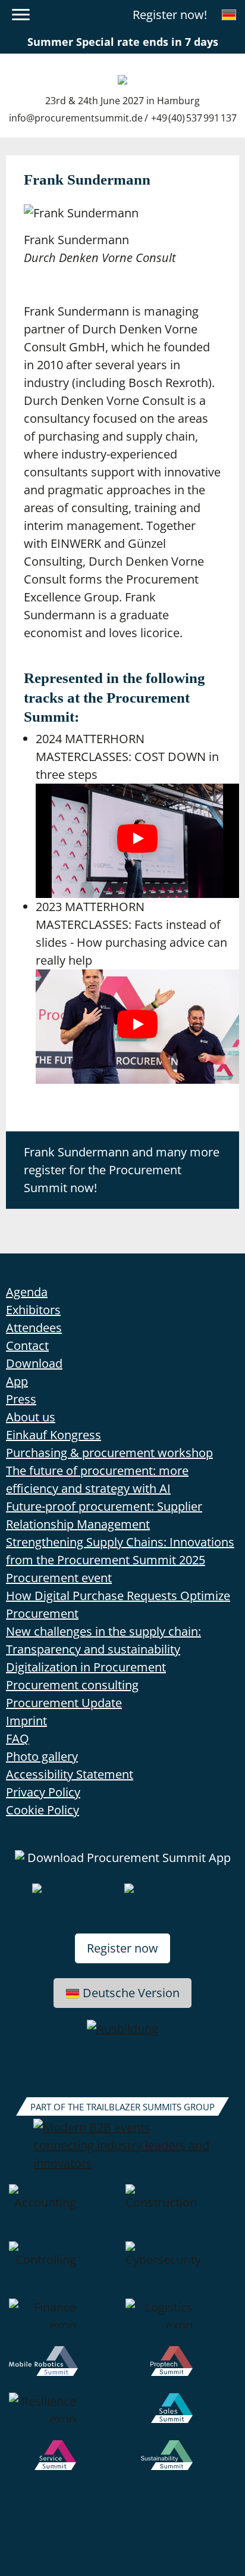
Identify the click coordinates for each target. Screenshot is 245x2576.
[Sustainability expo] (181, 2463)
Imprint (26, 1721)
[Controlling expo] (64, 2270)
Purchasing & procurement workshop (109, 1453)
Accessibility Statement (70, 1774)
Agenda (27, 1292)
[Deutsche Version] (229, 15)
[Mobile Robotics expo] (64, 2369)
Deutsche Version (131, 1993)
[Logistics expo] (181, 2322)
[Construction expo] (181, 2213)
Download (34, 1363)
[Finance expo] (64, 2322)
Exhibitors (33, 1310)
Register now (122, 1948)
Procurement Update (64, 1703)
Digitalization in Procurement (86, 1667)
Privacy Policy (43, 1792)
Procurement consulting (72, 1685)
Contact (27, 1345)
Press (21, 1399)
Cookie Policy (43, 1810)
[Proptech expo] (181, 2369)
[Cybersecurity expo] (181, 2270)
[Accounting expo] (64, 2213)
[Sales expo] (181, 2416)
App (17, 1381)
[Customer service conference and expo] (64, 2463)
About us (31, 1417)
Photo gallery (42, 1756)
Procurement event (59, 1578)
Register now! (170, 15)
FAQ (18, 1738)
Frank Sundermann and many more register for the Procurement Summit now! (122, 1170)
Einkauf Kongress (54, 1435)
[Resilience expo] (64, 2416)
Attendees (34, 1328)
